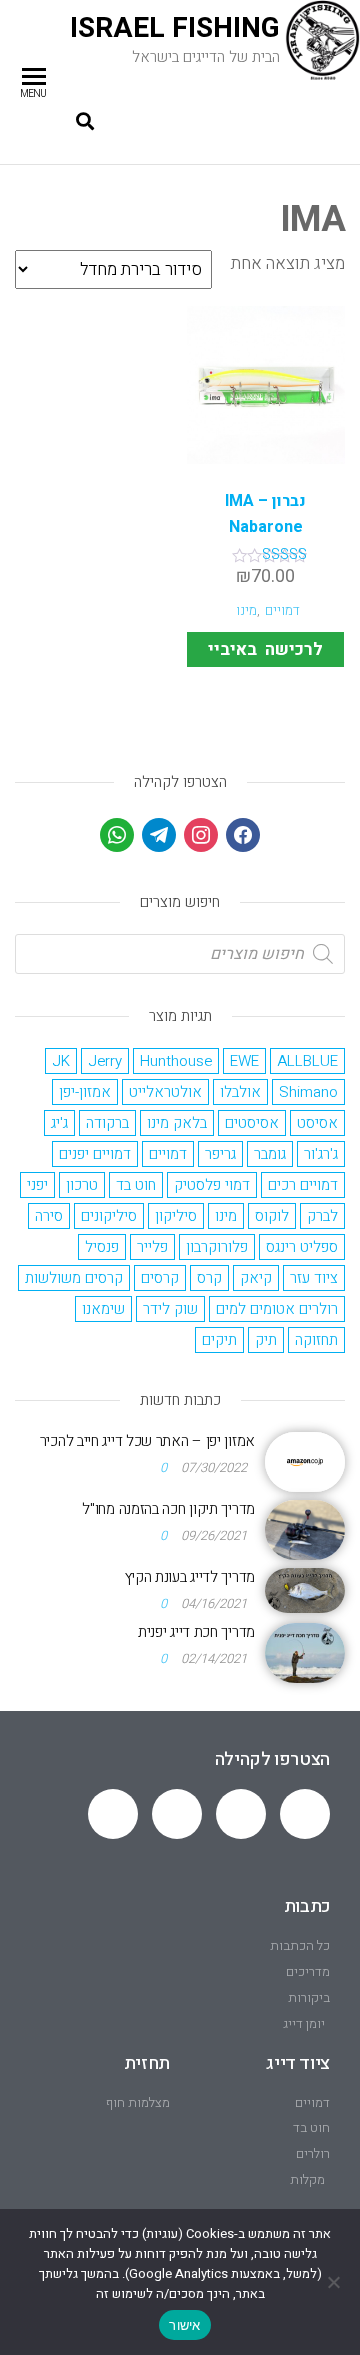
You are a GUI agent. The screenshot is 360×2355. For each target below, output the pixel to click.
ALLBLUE (307, 1061)
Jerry (105, 1061)
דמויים (282, 611)
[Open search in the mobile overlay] (180, 954)
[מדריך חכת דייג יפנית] (305, 1652)
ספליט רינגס (302, 1247)
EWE (244, 1061)
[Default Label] (159, 834)
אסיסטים (252, 1123)
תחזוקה (316, 1340)
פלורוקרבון (217, 1247)
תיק (266, 1340)
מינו (246, 611)
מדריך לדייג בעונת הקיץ (190, 1577)
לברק (322, 1216)
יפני (37, 1185)
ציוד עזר (314, 1278)
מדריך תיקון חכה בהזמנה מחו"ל (168, 1509)
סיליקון (176, 1216)
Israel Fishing (175, 28)
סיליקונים (109, 1216)
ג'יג (59, 1123)
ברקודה (107, 1123)
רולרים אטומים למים (277, 1309)
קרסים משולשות (74, 1278)
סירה (49, 1216)
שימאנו (103, 1309)
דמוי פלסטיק (212, 1185)
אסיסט (317, 1123)
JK (61, 1061)
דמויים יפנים (95, 1154)
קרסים (160, 1278)
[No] (335, 2282)
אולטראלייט (165, 1092)
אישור (184, 2325)
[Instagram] (201, 834)
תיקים (219, 1340)
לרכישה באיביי (265, 649)
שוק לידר (170, 1309)
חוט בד (136, 1185)
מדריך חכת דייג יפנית (196, 1632)
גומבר (270, 1154)
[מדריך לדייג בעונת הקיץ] (305, 1590)
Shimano (308, 1092)
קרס (209, 1278)
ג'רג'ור (321, 1154)
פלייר (152, 1247)
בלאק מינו (177, 1123)
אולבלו (240, 1092)
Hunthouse (176, 1061)
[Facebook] (243, 834)
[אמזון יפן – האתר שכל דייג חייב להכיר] (305, 1461)
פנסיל (102, 1247)
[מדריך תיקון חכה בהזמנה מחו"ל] (305, 1529)
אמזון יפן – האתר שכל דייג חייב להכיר (147, 1441)
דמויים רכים (303, 1185)
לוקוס (272, 1216)
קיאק (256, 1278)
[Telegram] (241, 1814)
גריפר (220, 1154)
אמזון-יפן (85, 1092)
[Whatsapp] (305, 1814)
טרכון (82, 1185)
